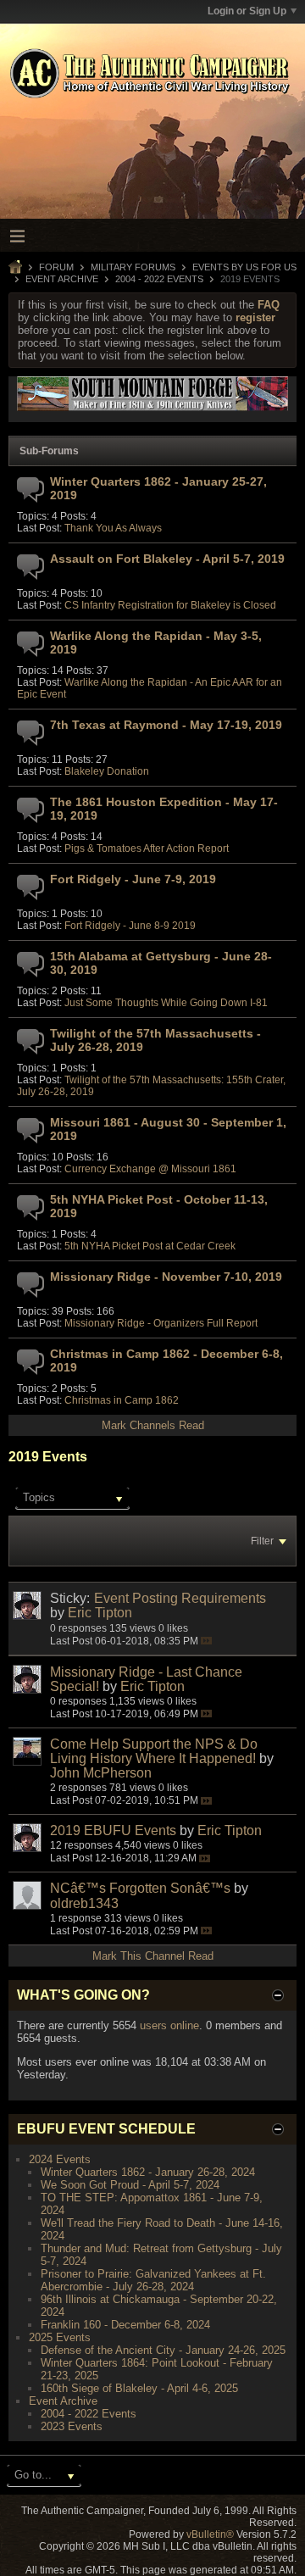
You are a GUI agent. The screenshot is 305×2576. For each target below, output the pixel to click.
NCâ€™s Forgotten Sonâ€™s (140, 1888)
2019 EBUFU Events (113, 1830)
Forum (56, 267)
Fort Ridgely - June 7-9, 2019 (133, 879)
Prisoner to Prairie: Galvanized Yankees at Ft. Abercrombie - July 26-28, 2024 (153, 2280)
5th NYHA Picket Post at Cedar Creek (150, 1246)
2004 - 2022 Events (159, 279)
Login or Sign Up (247, 11)
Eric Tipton (100, 1613)
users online (169, 2025)
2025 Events (60, 2337)
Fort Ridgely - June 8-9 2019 (130, 926)
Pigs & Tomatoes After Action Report (147, 848)
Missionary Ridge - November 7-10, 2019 (166, 1277)
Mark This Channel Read (153, 1956)
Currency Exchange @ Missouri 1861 (150, 1169)
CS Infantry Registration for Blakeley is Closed (170, 605)
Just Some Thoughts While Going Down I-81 (166, 1003)
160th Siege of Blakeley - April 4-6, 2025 (139, 2388)
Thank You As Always (113, 528)
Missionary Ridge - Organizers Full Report (161, 1323)
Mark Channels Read (153, 1425)
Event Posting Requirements (180, 1598)
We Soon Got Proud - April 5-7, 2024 (130, 2185)
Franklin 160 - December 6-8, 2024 (125, 2325)
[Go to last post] (206, 1641)
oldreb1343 (84, 1903)
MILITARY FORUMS (133, 267)
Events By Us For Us (244, 267)
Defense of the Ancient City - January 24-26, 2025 (163, 2350)
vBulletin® (210, 2534)
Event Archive (62, 279)
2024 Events (60, 2159)
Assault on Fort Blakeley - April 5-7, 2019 (167, 559)
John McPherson (101, 1773)
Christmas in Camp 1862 (122, 1400)
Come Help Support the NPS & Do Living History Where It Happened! (154, 1751)
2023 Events (72, 2426)
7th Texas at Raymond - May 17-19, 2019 (166, 725)
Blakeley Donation (107, 771)
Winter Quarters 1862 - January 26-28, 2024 (148, 2172)
